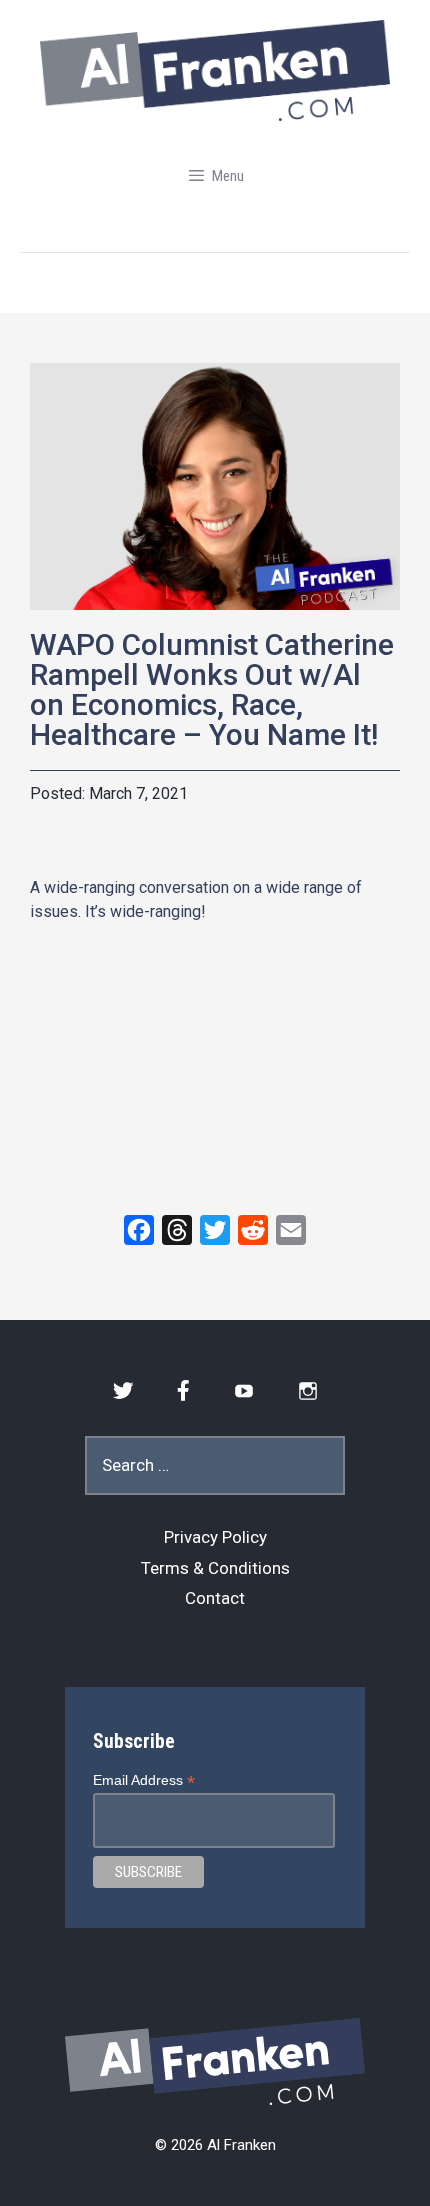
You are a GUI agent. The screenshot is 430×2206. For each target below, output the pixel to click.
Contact (215, 1598)
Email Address (144, 1780)
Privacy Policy (215, 1537)
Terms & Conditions (215, 1568)
